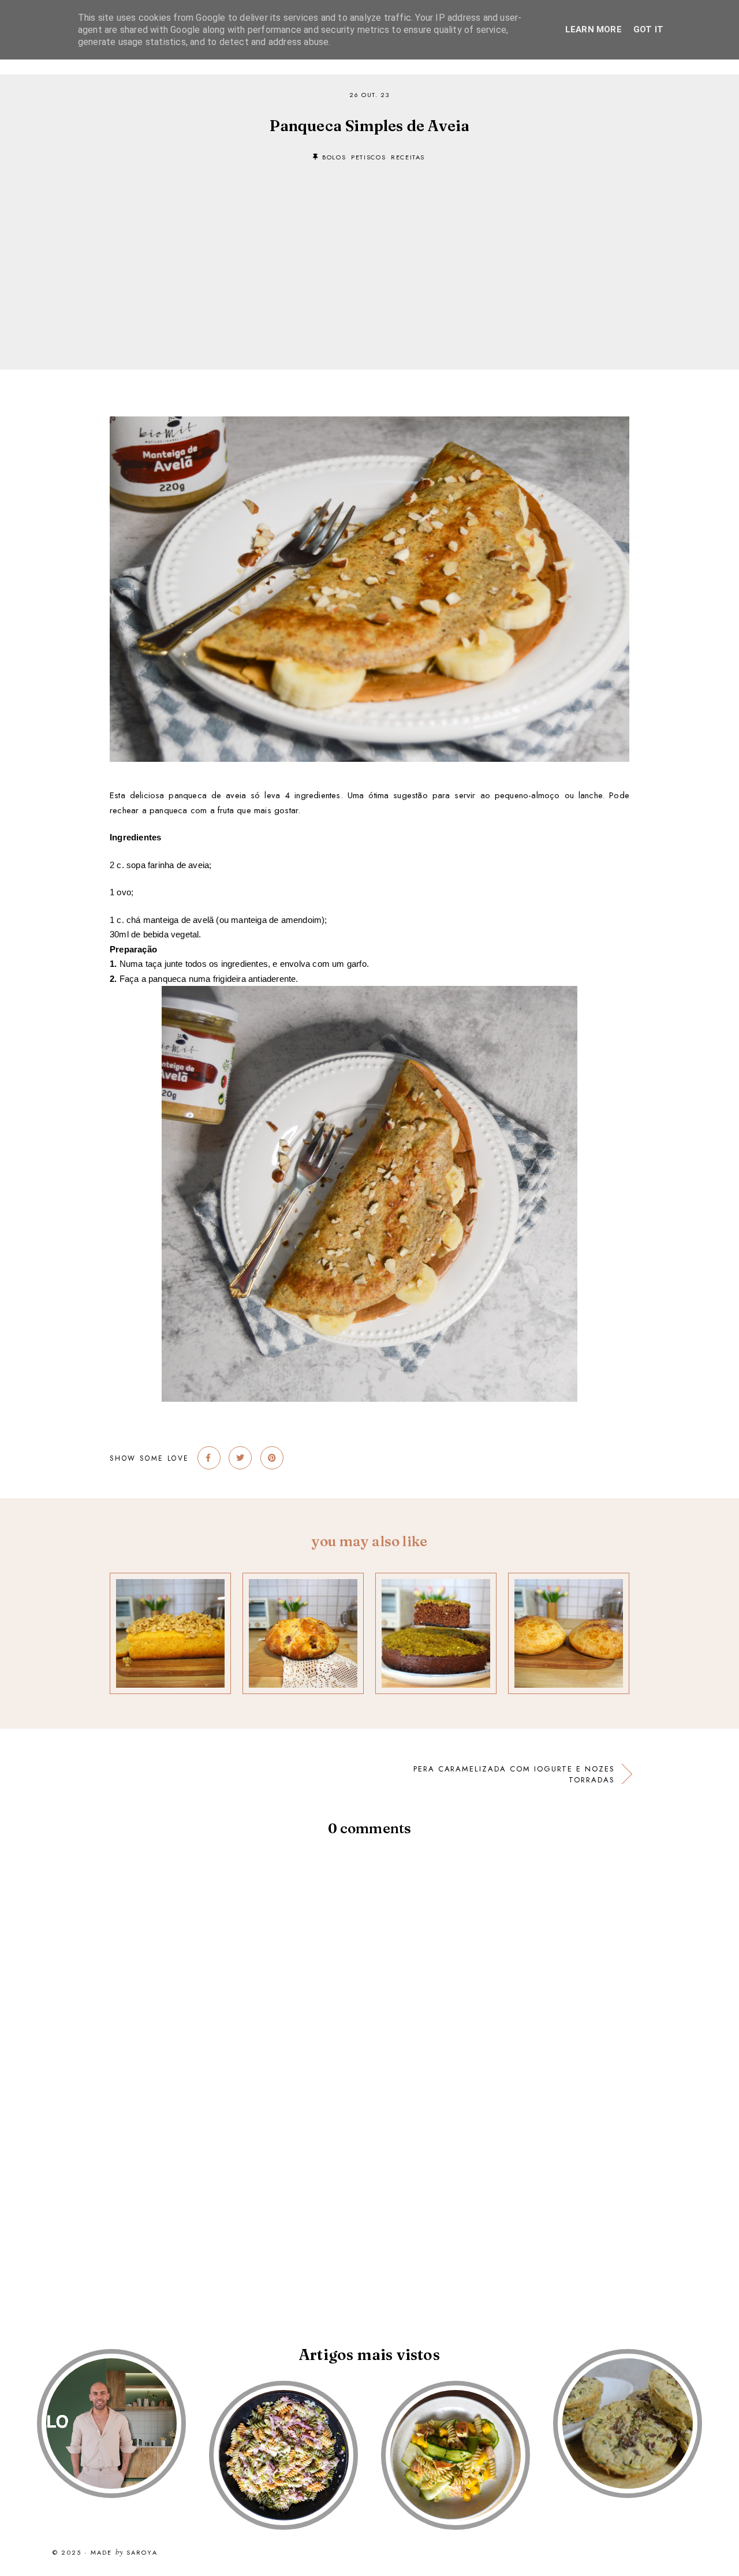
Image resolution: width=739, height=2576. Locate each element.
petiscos (368, 157)
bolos (334, 157)
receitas (408, 157)
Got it (648, 29)
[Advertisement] (369, 248)
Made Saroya (124, 2553)
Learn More (594, 29)
